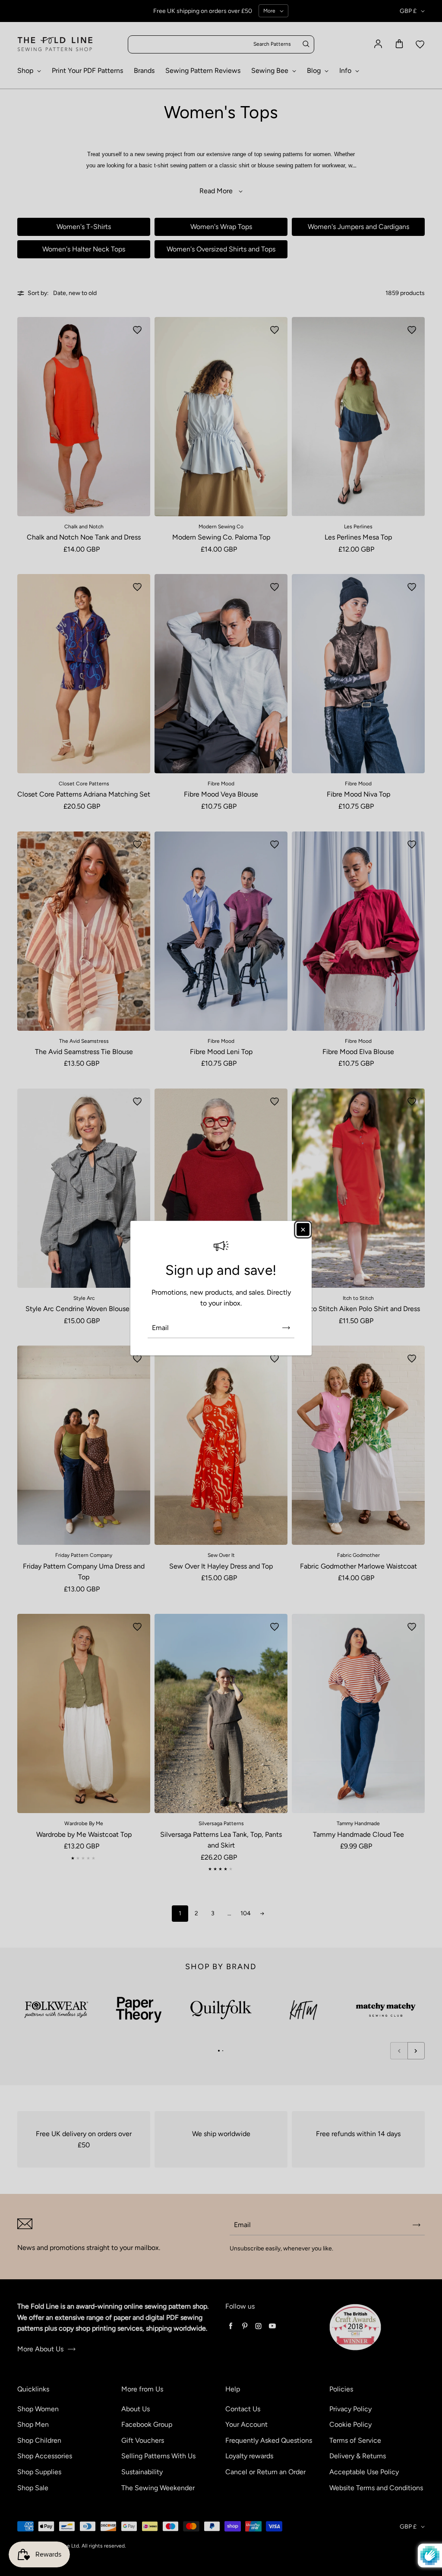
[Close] (303, 1229)
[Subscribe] (286, 1328)
